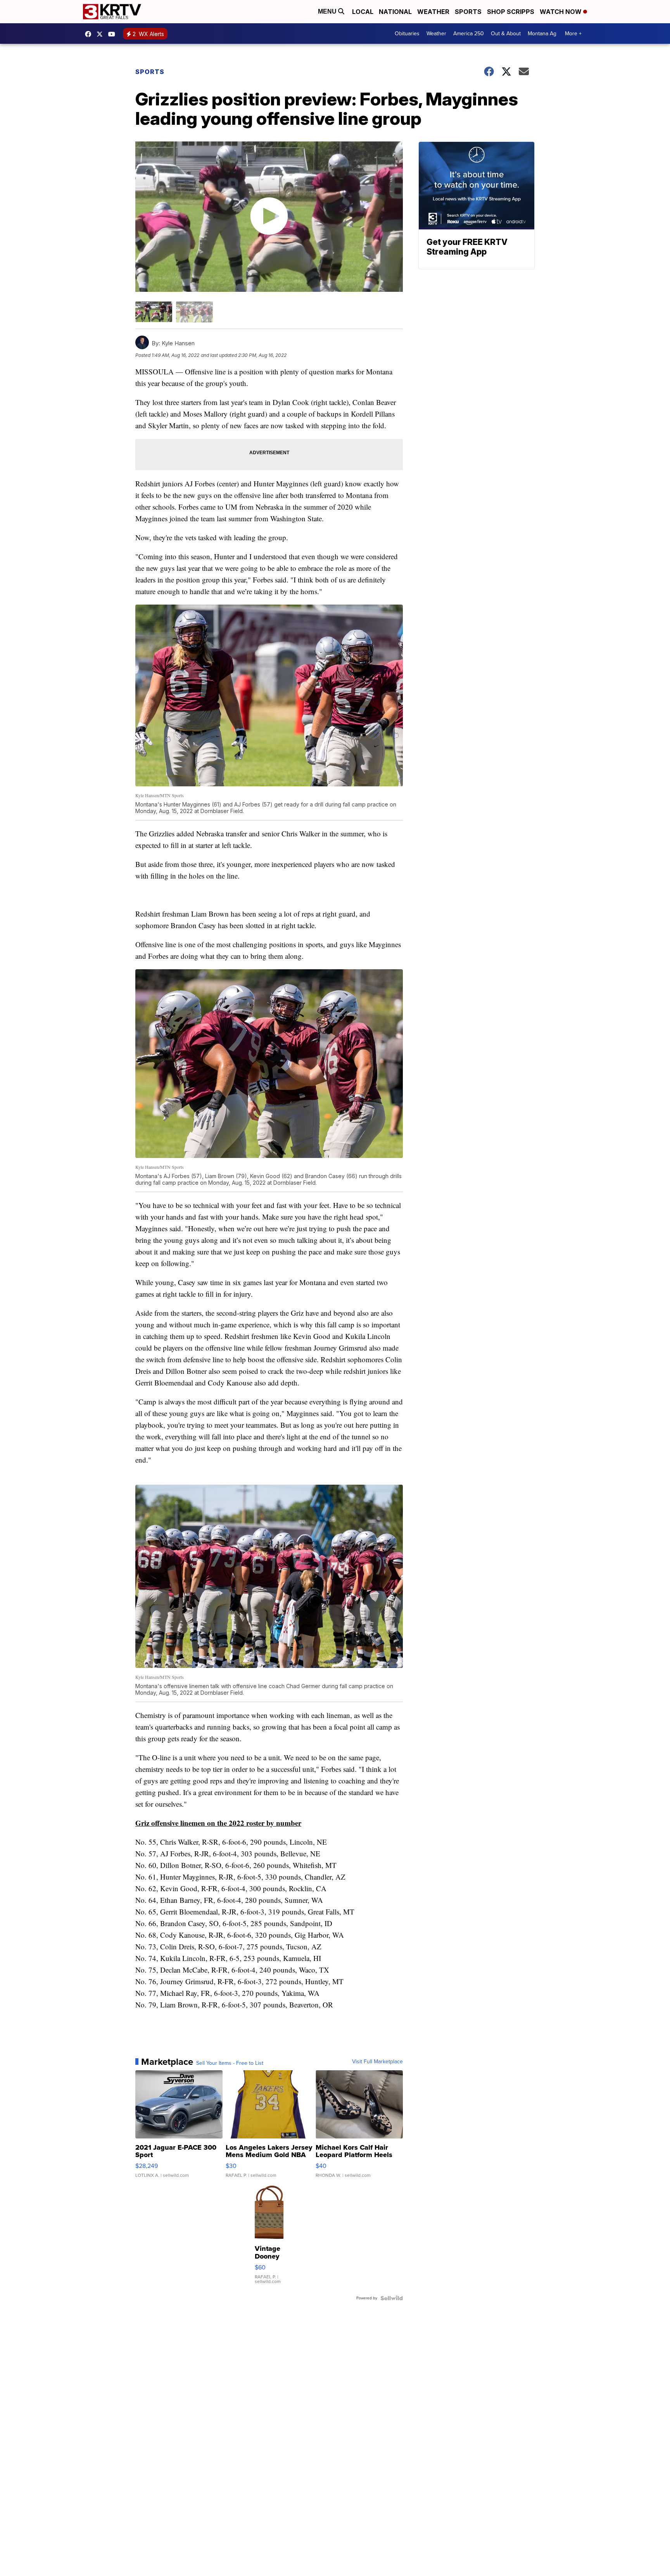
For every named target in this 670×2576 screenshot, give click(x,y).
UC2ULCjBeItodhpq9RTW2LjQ (114, 34)
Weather (433, 12)
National (395, 12)
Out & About (506, 34)
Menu (328, 11)
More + (573, 34)
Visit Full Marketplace (377, 2062)
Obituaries (407, 34)
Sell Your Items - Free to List (230, 2063)
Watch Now (561, 12)
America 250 (469, 34)
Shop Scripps (511, 12)
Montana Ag (542, 34)
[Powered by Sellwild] (392, 2298)
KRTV (102, 34)
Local (363, 12)
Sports (468, 12)
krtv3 (90, 34)
